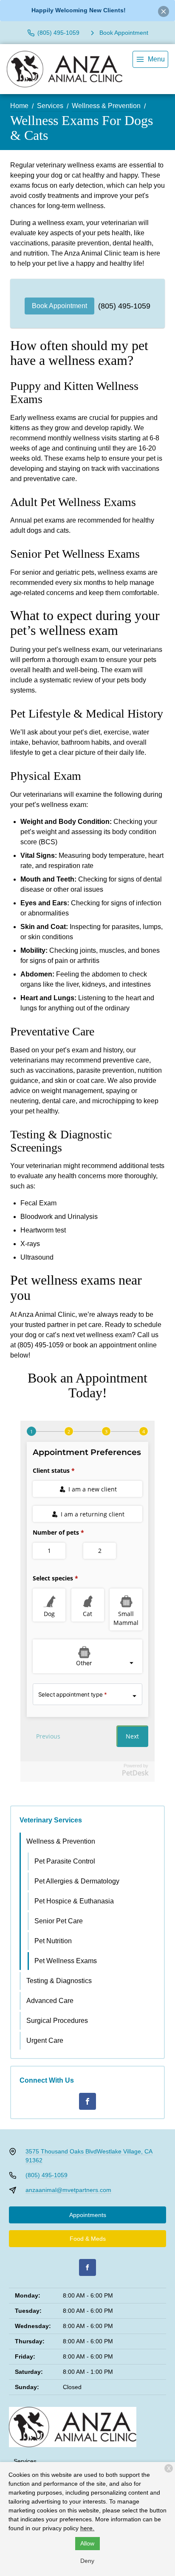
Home (19, 106)
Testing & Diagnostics (59, 1981)
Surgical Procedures (57, 2021)
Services (50, 106)
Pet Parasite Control (65, 1861)
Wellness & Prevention (106, 106)
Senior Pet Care (59, 1921)
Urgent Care (45, 2040)
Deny (87, 2561)
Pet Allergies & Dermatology (77, 1881)
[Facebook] (87, 2101)
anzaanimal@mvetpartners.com (68, 2190)
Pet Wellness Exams (66, 1961)
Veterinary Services (51, 1820)
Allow (87, 2543)
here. (87, 2528)
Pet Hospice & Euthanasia (74, 1901)
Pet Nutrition (53, 1941)
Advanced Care (50, 2001)
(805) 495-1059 (124, 306)
